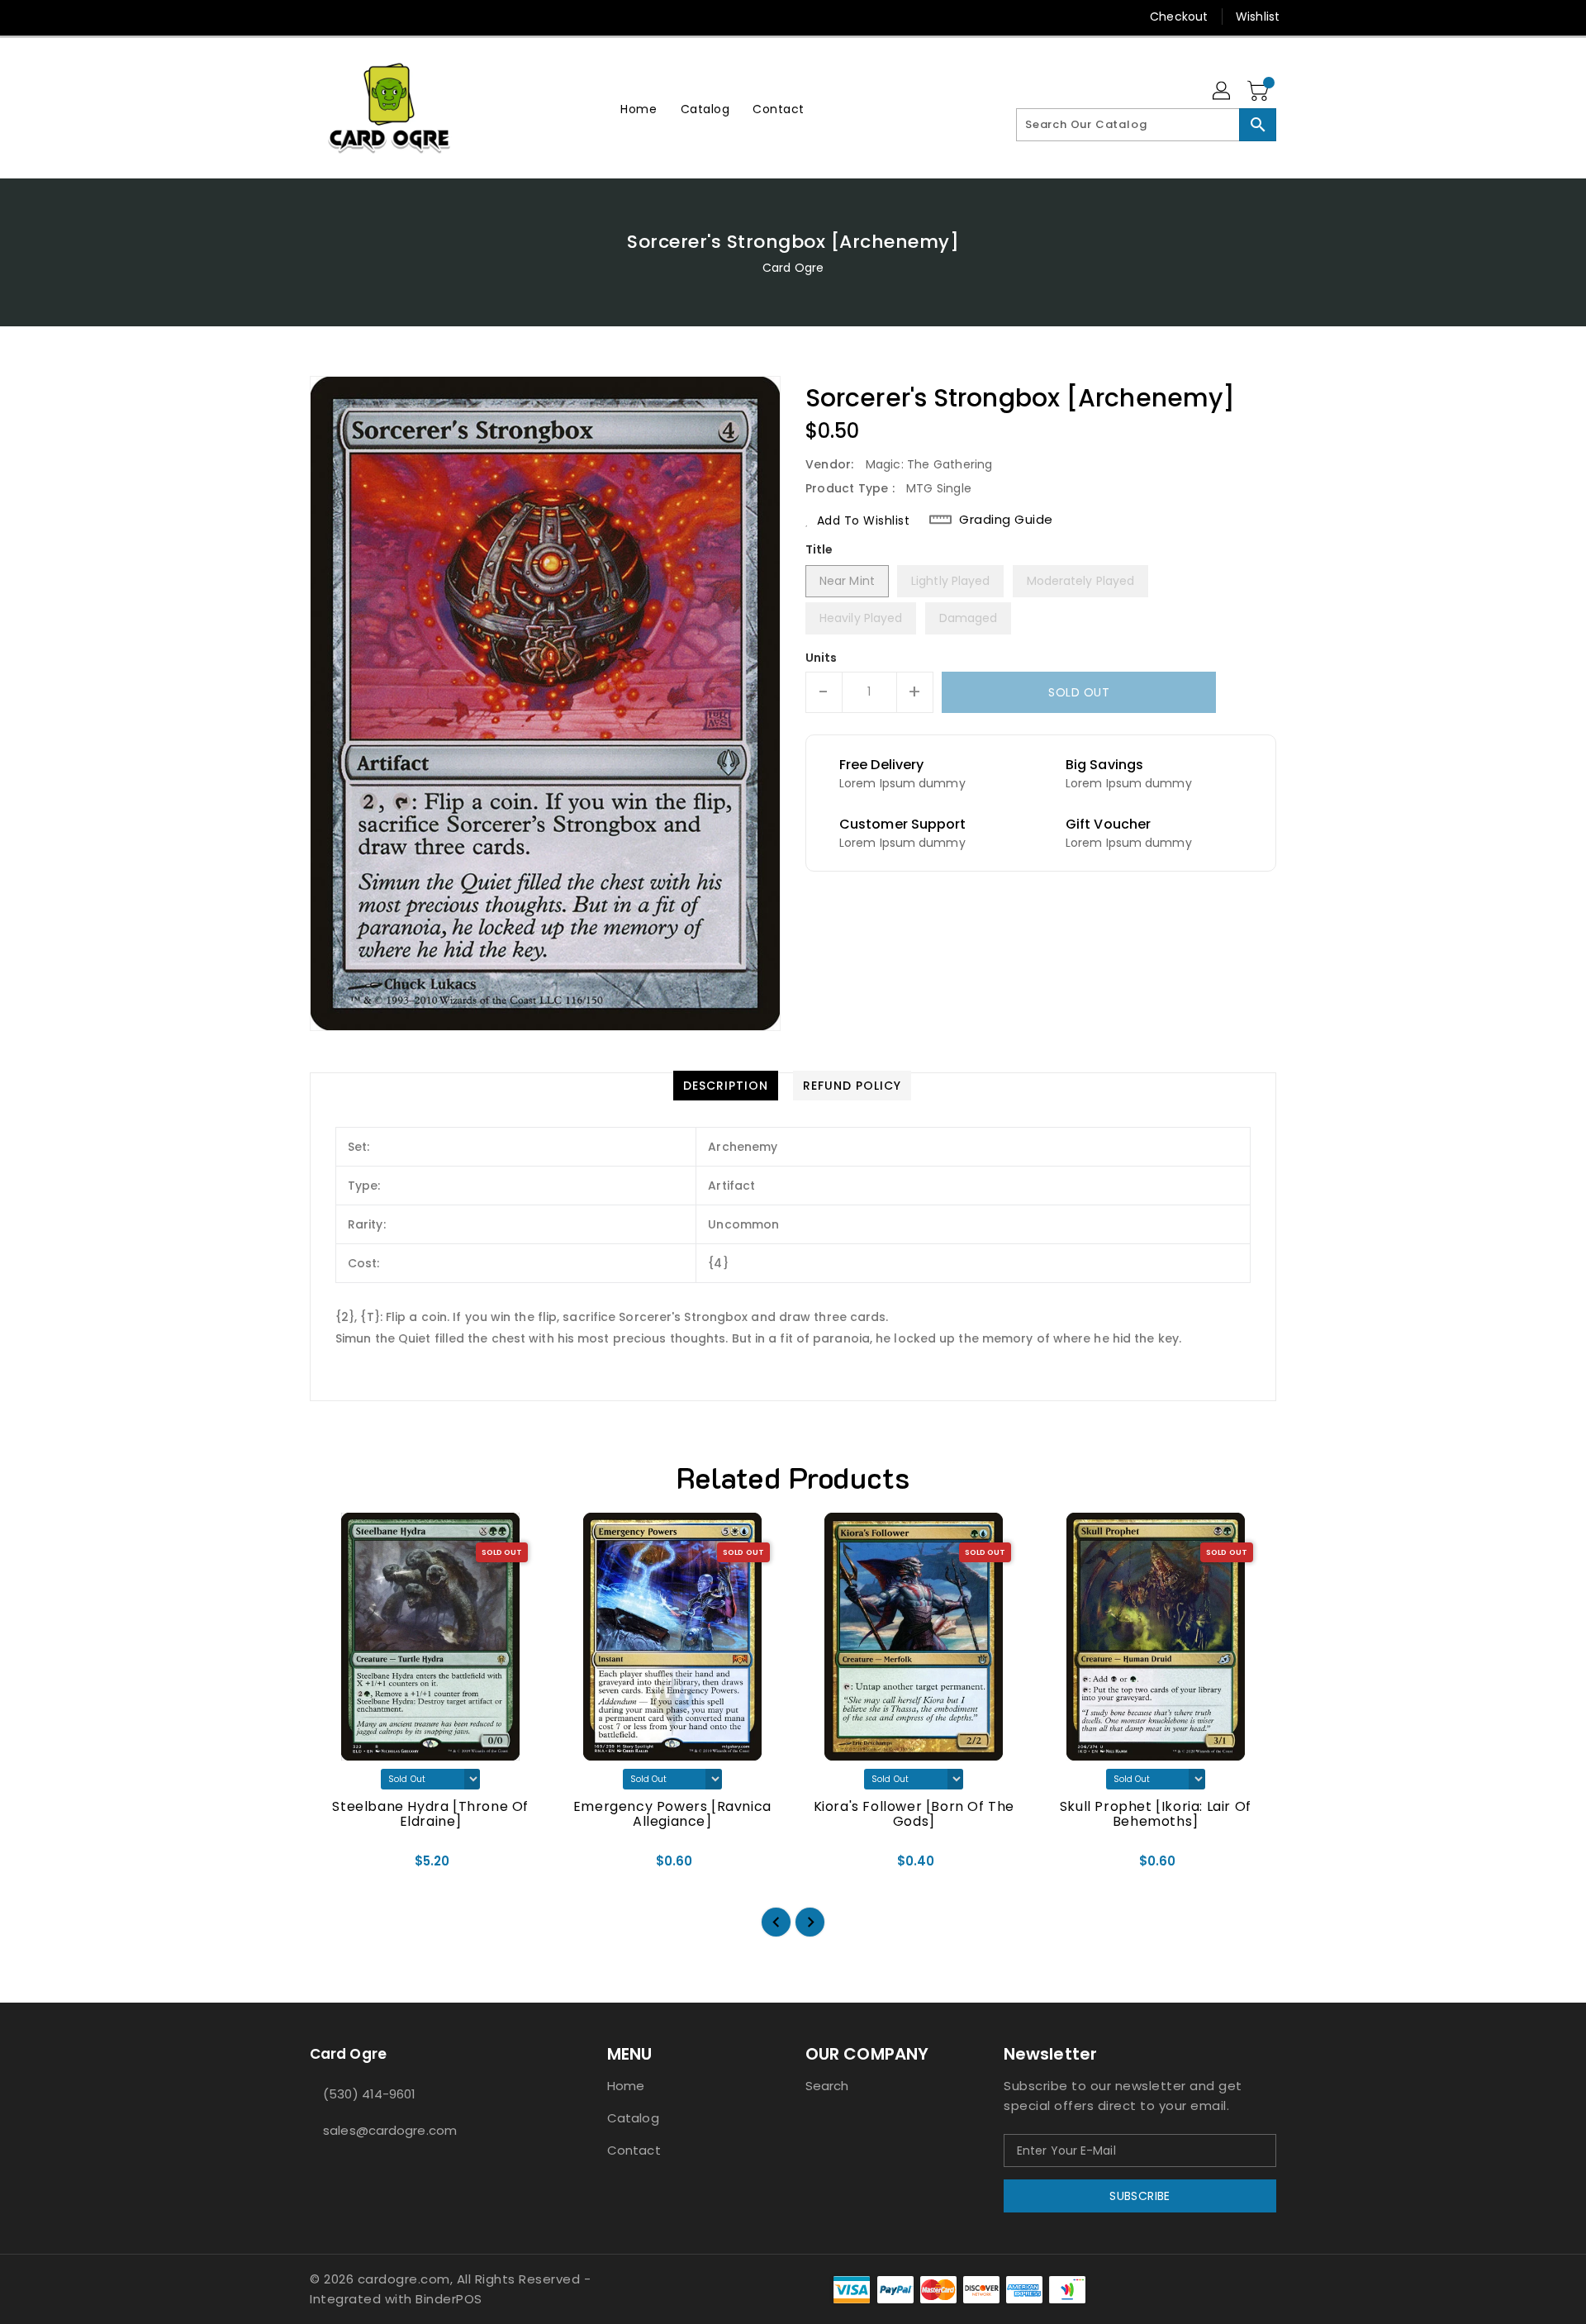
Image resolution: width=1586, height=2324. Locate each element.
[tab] (726, 1086)
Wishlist (1258, 17)
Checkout (1179, 17)
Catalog (633, 2118)
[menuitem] (639, 109)
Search (827, 2086)
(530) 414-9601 (369, 2094)
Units (821, 658)
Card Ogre (793, 268)
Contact (634, 2150)
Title (819, 549)
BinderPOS (449, 2299)
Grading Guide (1006, 520)
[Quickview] (336, 1866)
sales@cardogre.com (390, 2130)
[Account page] (1223, 92)
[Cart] (1260, 92)
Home (626, 2086)
